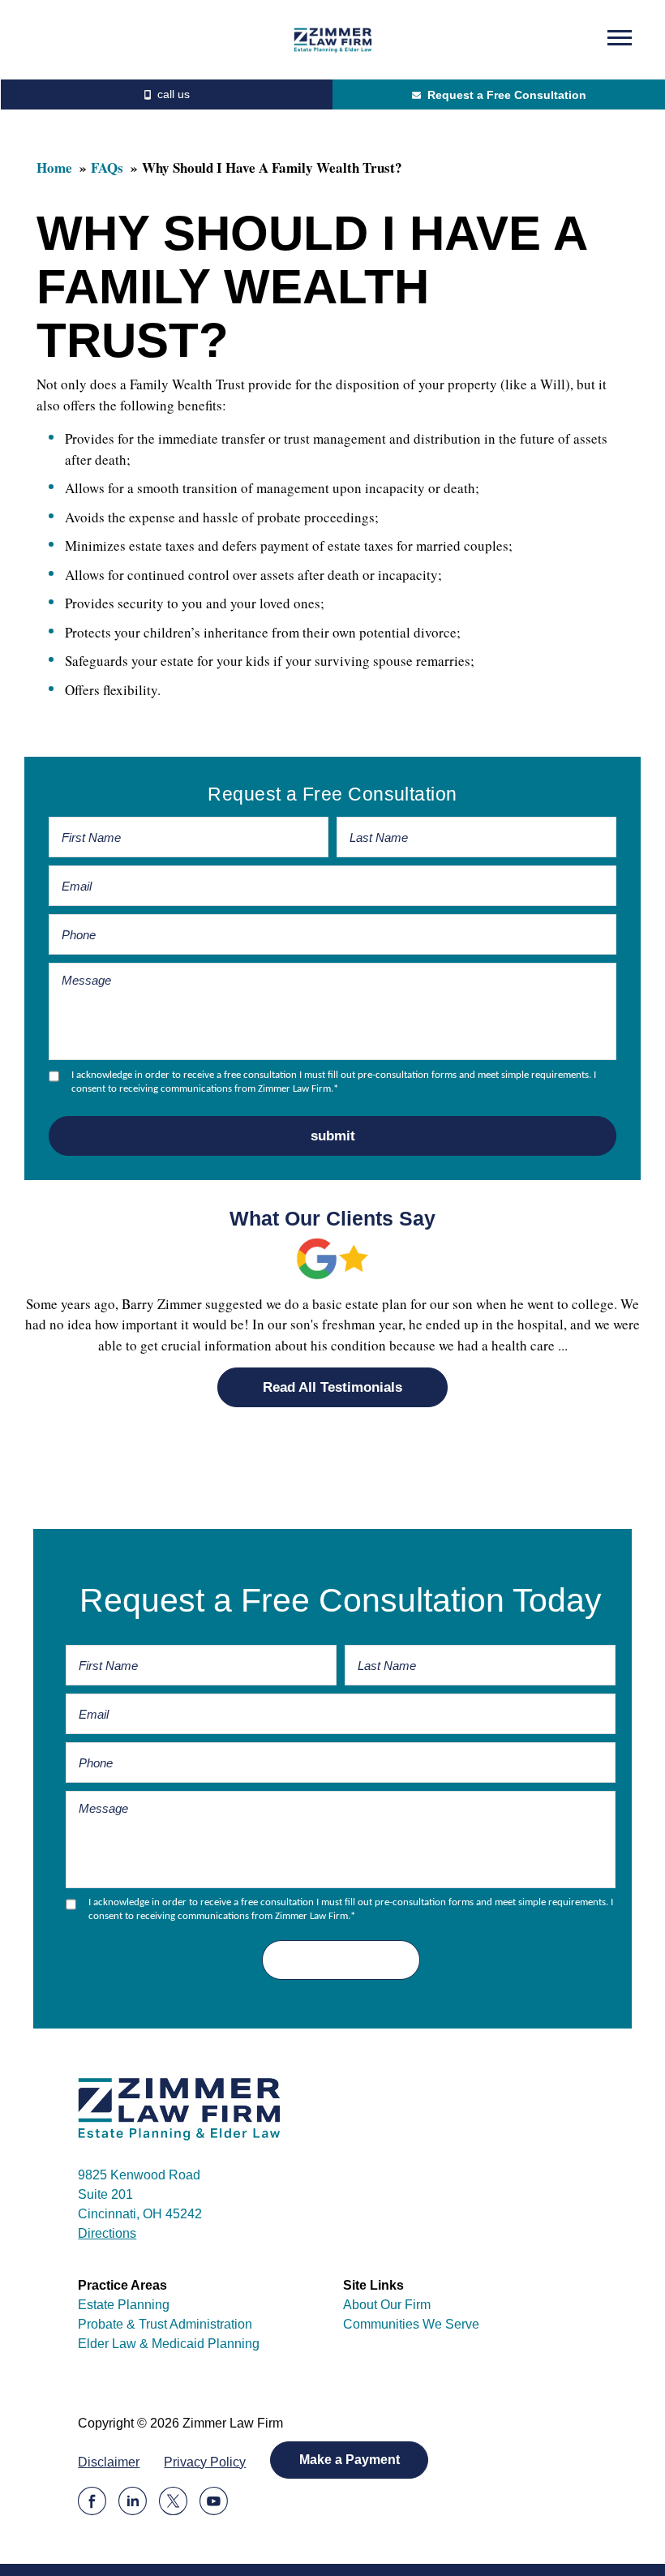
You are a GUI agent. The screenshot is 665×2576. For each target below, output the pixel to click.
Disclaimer (109, 2462)
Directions (107, 2233)
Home (54, 167)
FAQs (107, 167)
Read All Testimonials (332, 1387)
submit (333, 1136)
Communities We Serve (411, 2324)
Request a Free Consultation (507, 95)
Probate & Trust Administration (165, 2324)
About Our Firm (387, 2305)
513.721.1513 (166, 94)
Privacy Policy (205, 2462)
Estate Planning (124, 2305)
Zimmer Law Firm (333, 40)
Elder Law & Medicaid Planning (169, 2344)
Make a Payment (350, 2460)
